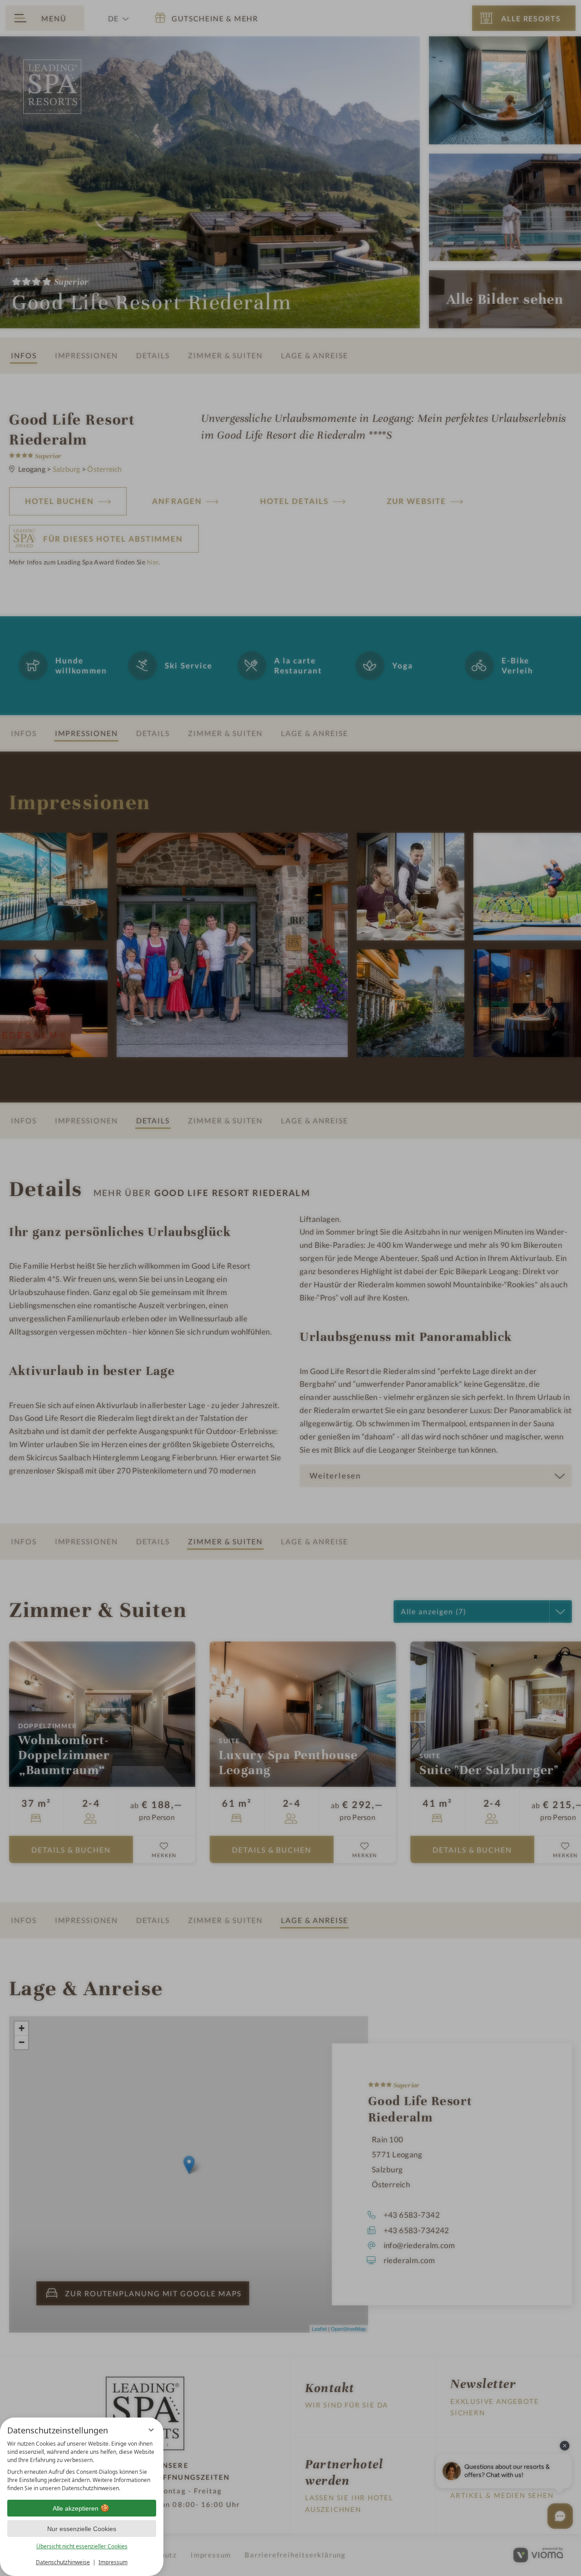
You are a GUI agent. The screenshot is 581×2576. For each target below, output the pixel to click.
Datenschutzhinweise (63, 2562)
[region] (82, 2466)
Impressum (113, 2562)
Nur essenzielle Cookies (82, 2529)
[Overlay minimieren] (151, 2430)
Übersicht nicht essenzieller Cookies (82, 2546)
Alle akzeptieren (76, 2508)
